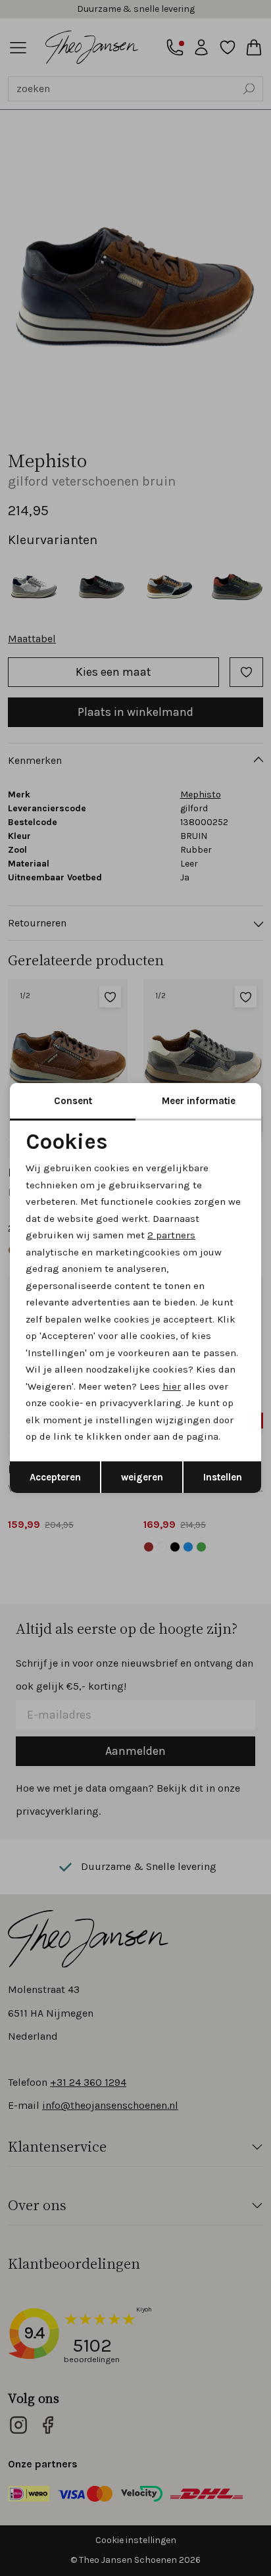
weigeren (142, 1477)
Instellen (223, 1477)
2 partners (171, 1235)
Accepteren (55, 1477)
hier (172, 1386)
